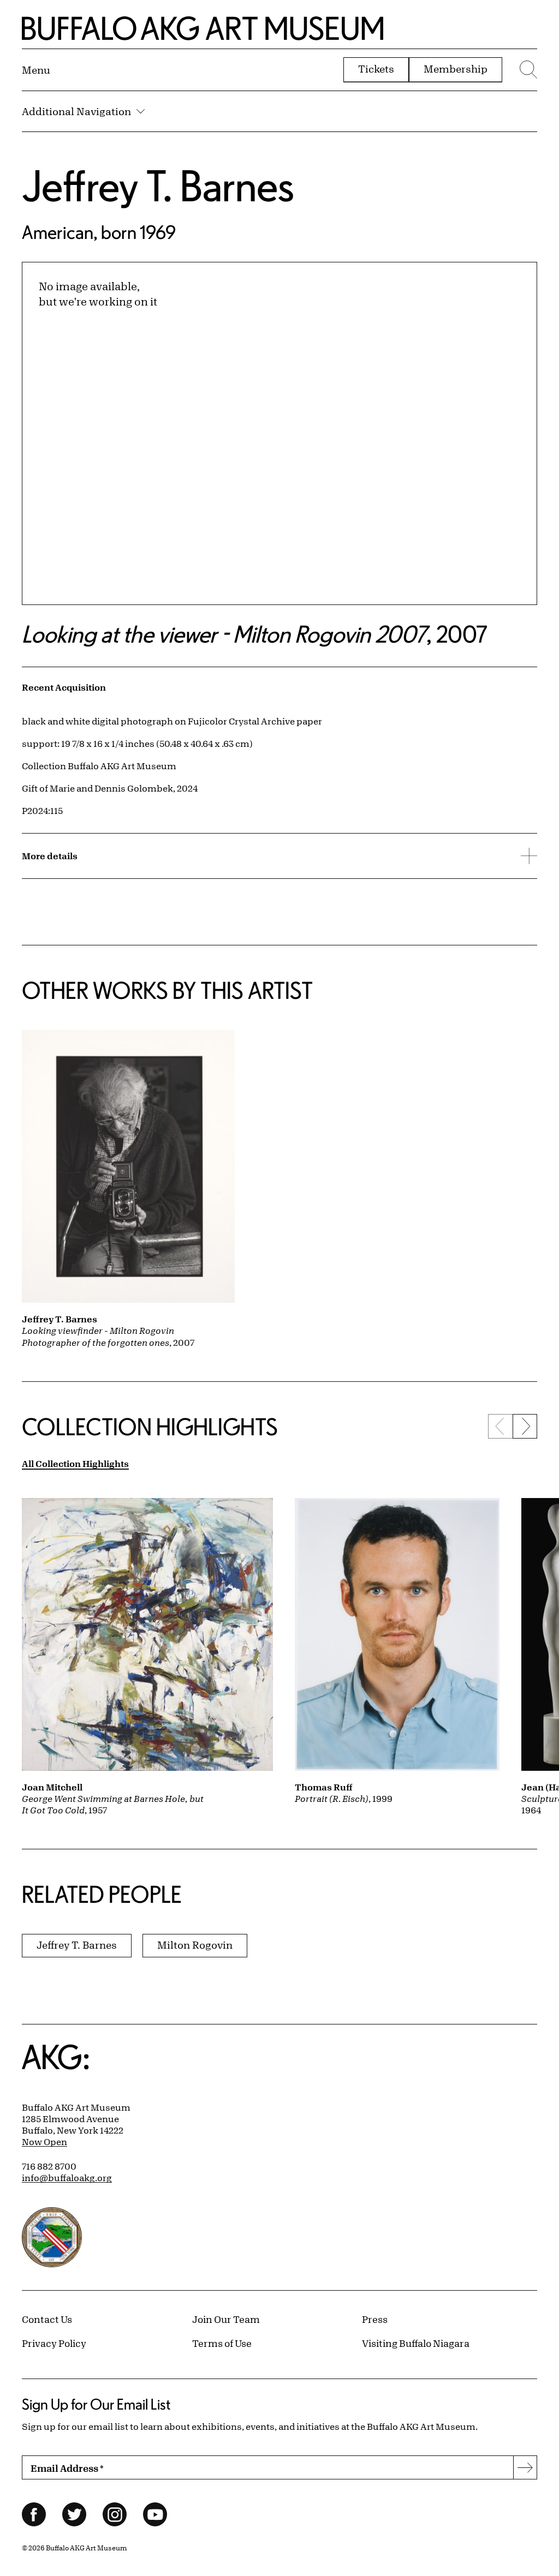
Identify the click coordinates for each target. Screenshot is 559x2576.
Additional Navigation (76, 111)
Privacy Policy (54, 2343)
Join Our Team (226, 2319)
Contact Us (47, 2319)
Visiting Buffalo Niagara (416, 2343)
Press (375, 2319)
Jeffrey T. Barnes (158, 185)
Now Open (44, 2142)
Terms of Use (222, 2343)
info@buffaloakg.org (67, 2178)
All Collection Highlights (75, 1463)
